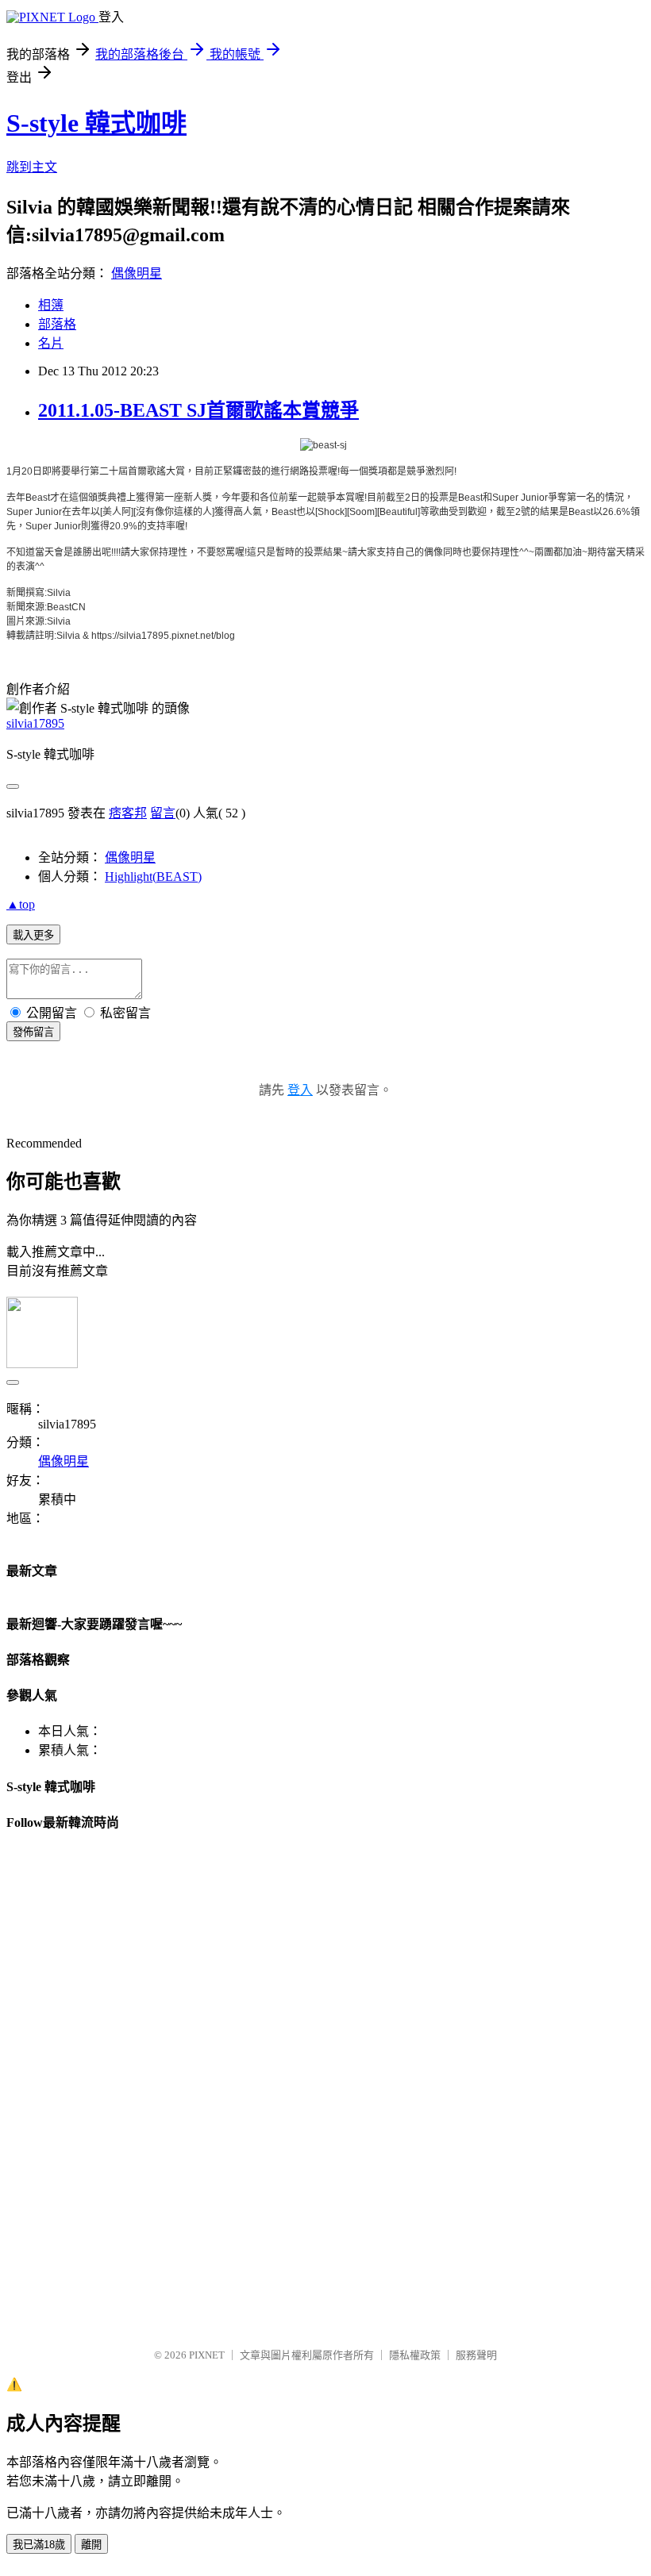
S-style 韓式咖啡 (96, 123)
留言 (163, 813)
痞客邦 (128, 813)
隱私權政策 (415, 2355)
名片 (51, 343)
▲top (21, 904)
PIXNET (207, 2355)
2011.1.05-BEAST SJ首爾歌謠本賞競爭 (198, 410)
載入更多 (33, 935)
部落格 (57, 324)
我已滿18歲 (39, 2545)
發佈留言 (33, 1032)
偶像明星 (137, 273)
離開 (91, 2545)
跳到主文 (32, 167)
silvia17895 (35, 723)
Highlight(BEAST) (153, 877)
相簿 (51, 305)
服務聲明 (476, 2355)
